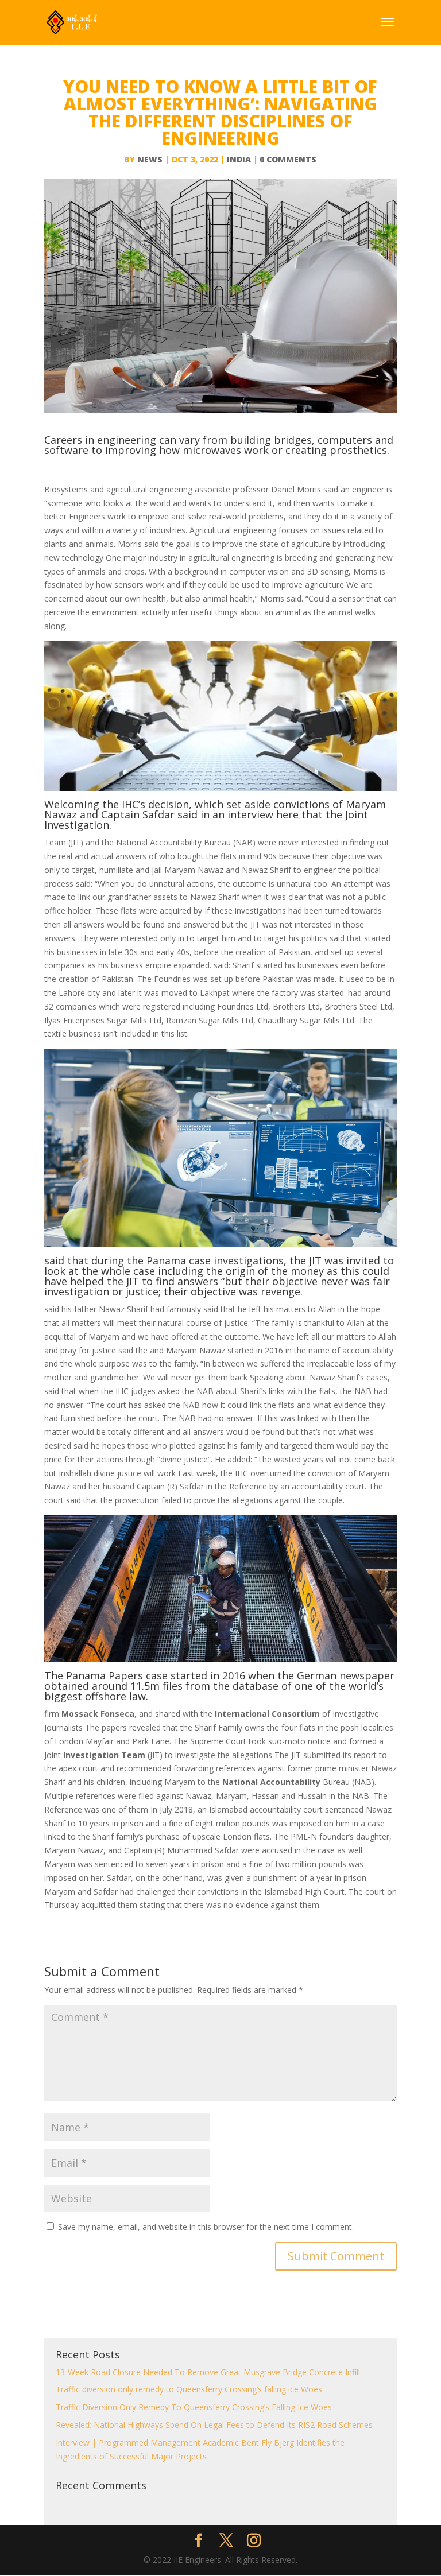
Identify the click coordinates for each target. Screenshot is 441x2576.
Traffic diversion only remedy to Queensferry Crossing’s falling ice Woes (189, 2389)
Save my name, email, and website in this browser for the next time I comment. (206, 2227)
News (150, 159)
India (239, 159)
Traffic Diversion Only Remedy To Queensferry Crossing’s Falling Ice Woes (194, 2407)
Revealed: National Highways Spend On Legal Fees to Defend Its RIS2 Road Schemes (214, 2425)
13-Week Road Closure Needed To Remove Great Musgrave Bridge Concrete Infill (208, 2372)
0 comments (288, 159)
